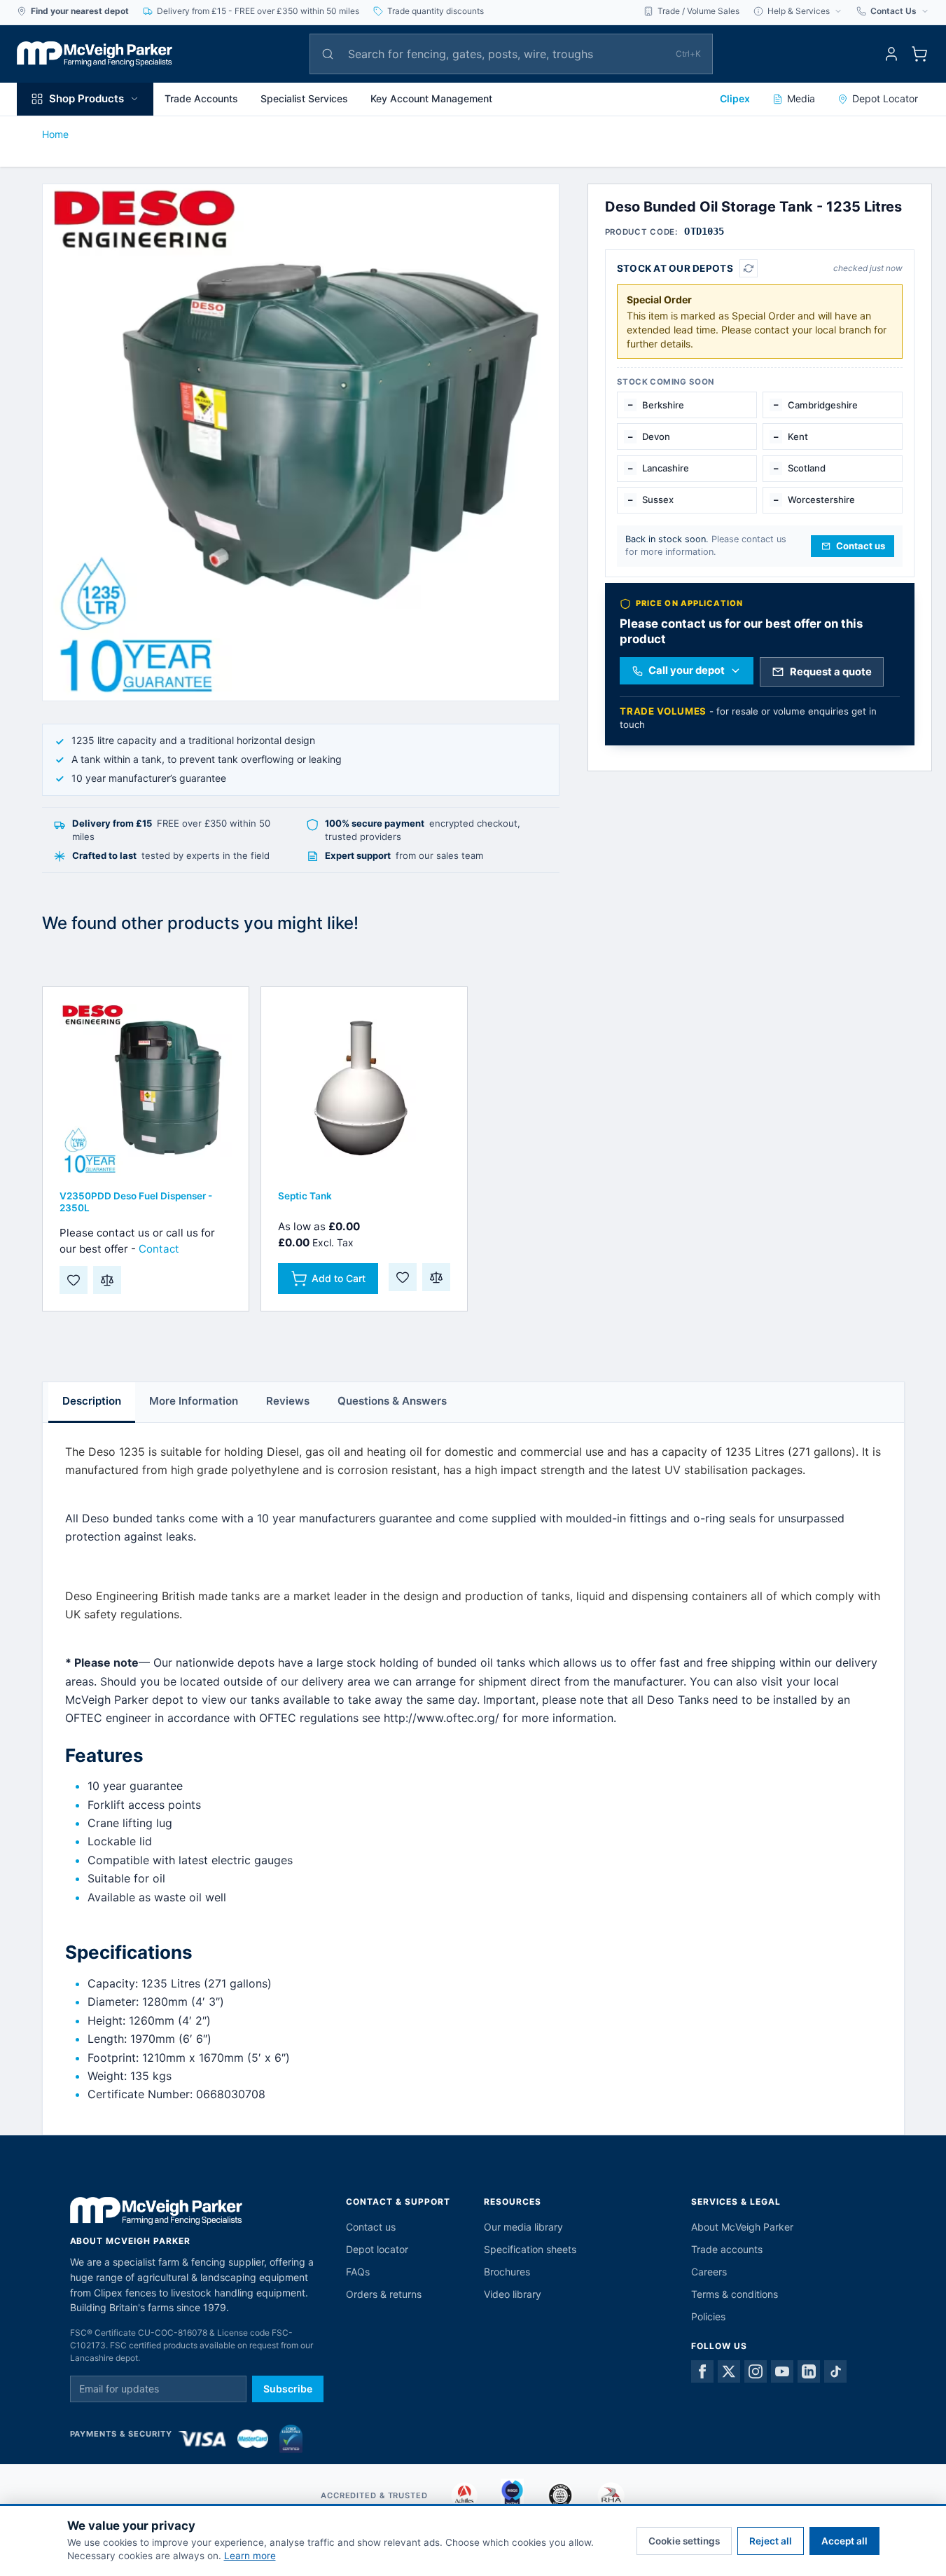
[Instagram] (756, 2371)
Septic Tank (305, 1196)
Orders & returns (384, 2294)
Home (55, 134)
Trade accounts (727, 2249)
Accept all (844, 2541)
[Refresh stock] (749, 268)
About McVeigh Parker (742, 2227)
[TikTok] (835, 2371)
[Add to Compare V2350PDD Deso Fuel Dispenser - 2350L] (107, 1280)
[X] (729, 2371)
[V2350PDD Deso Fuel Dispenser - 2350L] (146, 1090)
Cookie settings (684, 2541)
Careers (709, 2272)
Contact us (371, 2227)
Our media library (523, 2227)
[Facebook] (702, 2371)
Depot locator (377, 2249)
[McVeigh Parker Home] (95, 54)
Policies (708, 2316)
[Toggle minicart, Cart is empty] (919, 54)
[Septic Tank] (364, 1090)
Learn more (250, 2556)
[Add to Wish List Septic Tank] (403, 1277)
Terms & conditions (735, 2294)
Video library (513, 2294)
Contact (159, 1249)
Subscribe (288, 2389)
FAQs (358, 2272)
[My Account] (891, 54)
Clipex (735, 98)
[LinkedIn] (809, 2371)
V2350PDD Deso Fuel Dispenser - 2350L (136, 1202)
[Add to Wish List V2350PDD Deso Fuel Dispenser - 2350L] (74, 1280)
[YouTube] (782, 2371)
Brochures (507, 2272)
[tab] (92, 1403)
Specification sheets (530, 2249)
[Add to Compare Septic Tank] (436, 1277)
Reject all (771, 2541)
